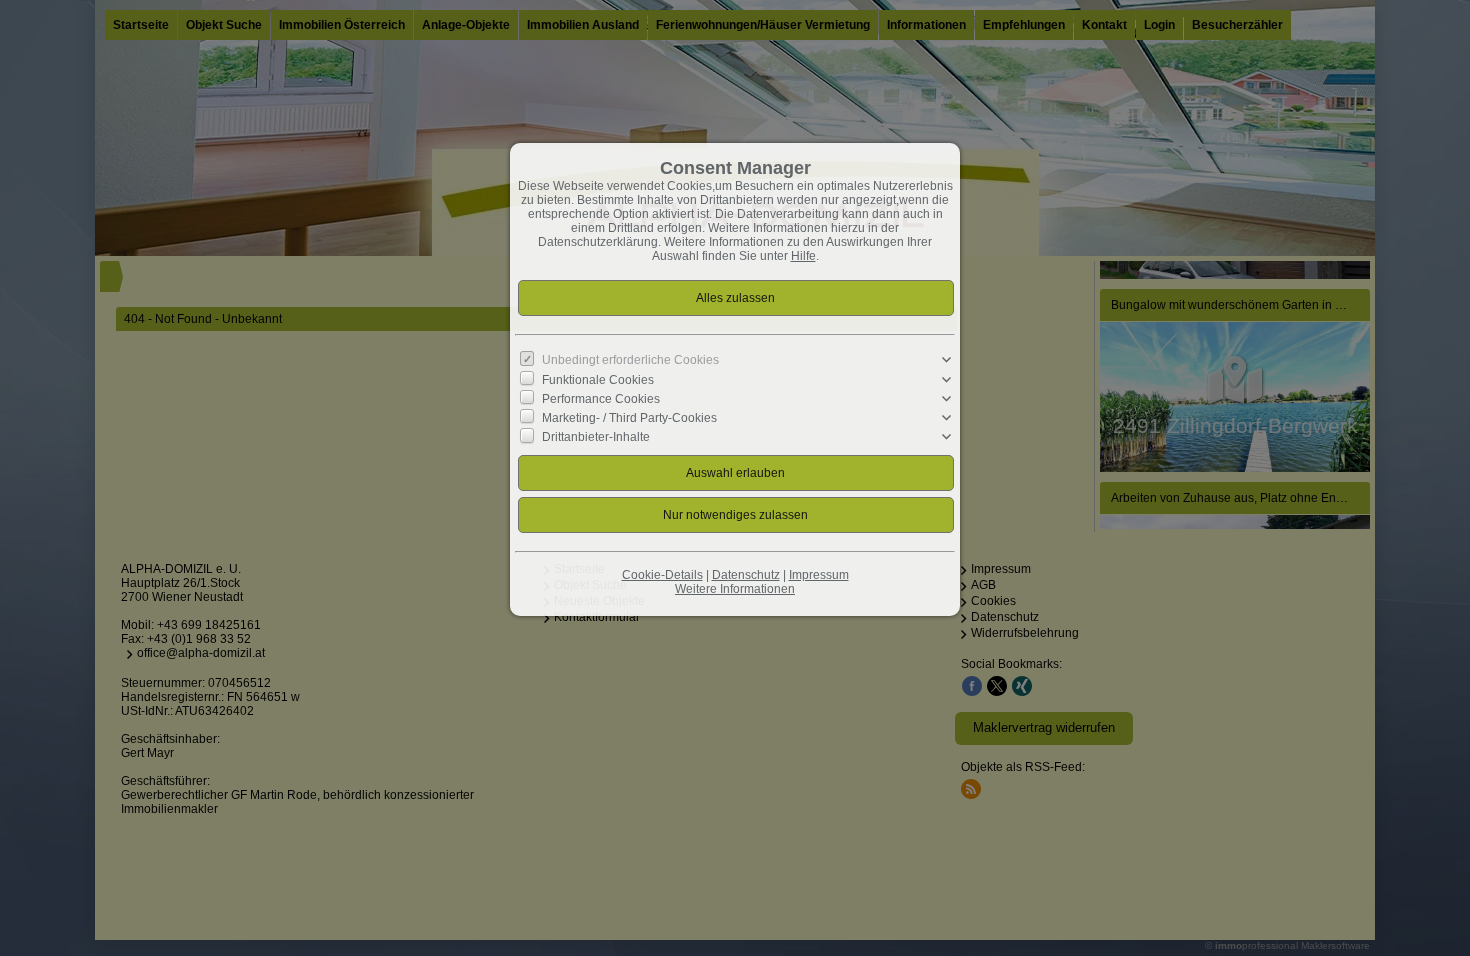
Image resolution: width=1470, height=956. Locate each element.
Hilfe (803, 256)
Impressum (819, 575)
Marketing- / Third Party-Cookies (629, 418)
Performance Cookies (601, 399)
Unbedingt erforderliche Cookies (630, 360)
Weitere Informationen (735, 589)
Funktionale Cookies (598, 379)
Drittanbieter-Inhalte (596, 437)
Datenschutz (746, 575)
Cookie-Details (662, 575)
